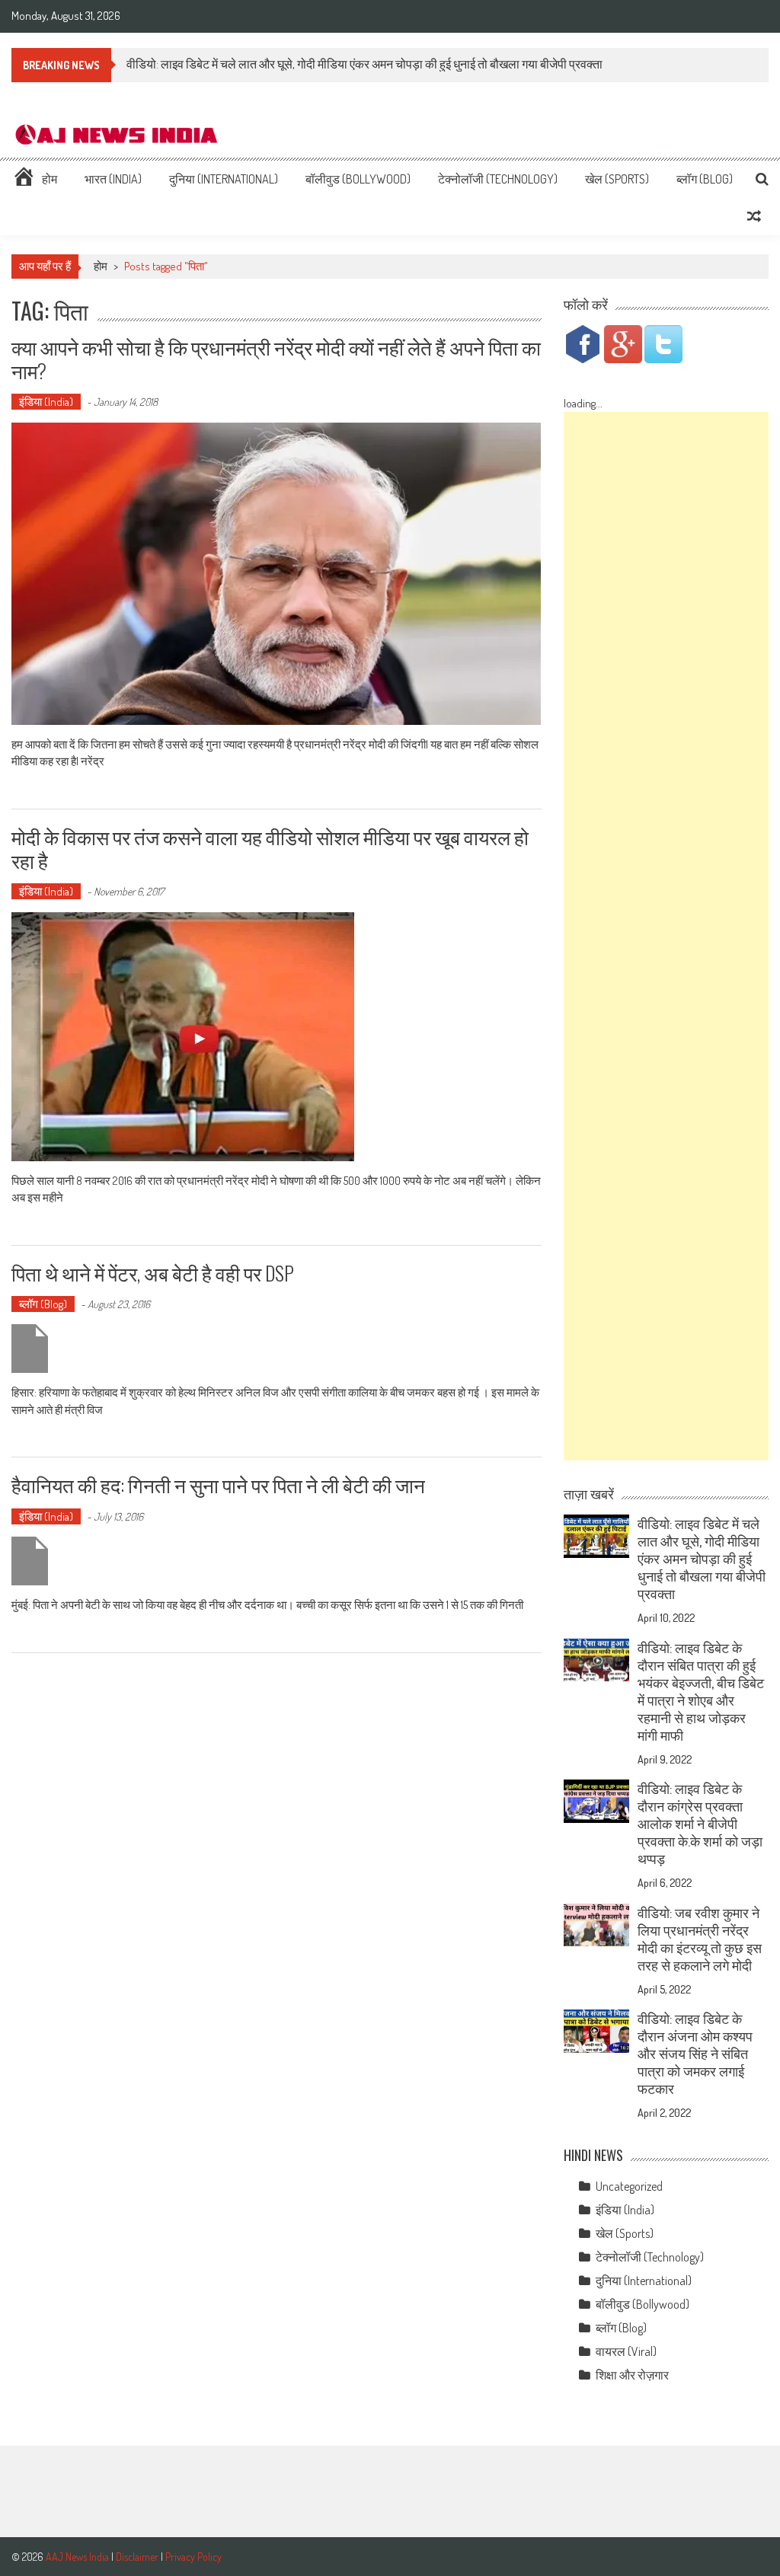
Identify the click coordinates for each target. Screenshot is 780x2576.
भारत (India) (113, 179)
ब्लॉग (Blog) (705, 179)
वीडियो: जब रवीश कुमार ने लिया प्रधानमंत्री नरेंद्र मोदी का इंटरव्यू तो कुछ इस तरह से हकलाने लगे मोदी (700, 1939)
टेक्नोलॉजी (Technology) (498, 179)
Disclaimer (137, 2557)
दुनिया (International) (224, 179)
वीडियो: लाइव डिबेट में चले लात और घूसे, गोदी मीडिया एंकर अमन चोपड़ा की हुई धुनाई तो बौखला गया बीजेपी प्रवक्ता (364, 64)
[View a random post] (754, 216)
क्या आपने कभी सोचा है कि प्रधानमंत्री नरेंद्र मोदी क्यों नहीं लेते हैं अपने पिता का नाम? (276, 359)
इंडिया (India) (46, 402)
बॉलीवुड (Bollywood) (358, 179)
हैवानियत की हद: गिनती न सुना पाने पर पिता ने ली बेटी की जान (218, 1484)
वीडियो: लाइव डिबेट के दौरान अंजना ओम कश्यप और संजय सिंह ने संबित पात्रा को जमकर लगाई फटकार (695, 2054)
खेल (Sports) (617, 179)
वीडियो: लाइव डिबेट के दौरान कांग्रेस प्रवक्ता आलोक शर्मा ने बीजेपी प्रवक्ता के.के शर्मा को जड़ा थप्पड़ (700, 1824)
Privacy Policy (193, 2557)
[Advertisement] (666, 936)
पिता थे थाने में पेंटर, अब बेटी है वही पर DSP (153, 1273)
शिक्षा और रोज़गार (632, 2375)
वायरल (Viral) (626, 2351)
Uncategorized (629, 2186)
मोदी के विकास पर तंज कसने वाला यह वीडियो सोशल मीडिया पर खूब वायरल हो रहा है (270, 848)
